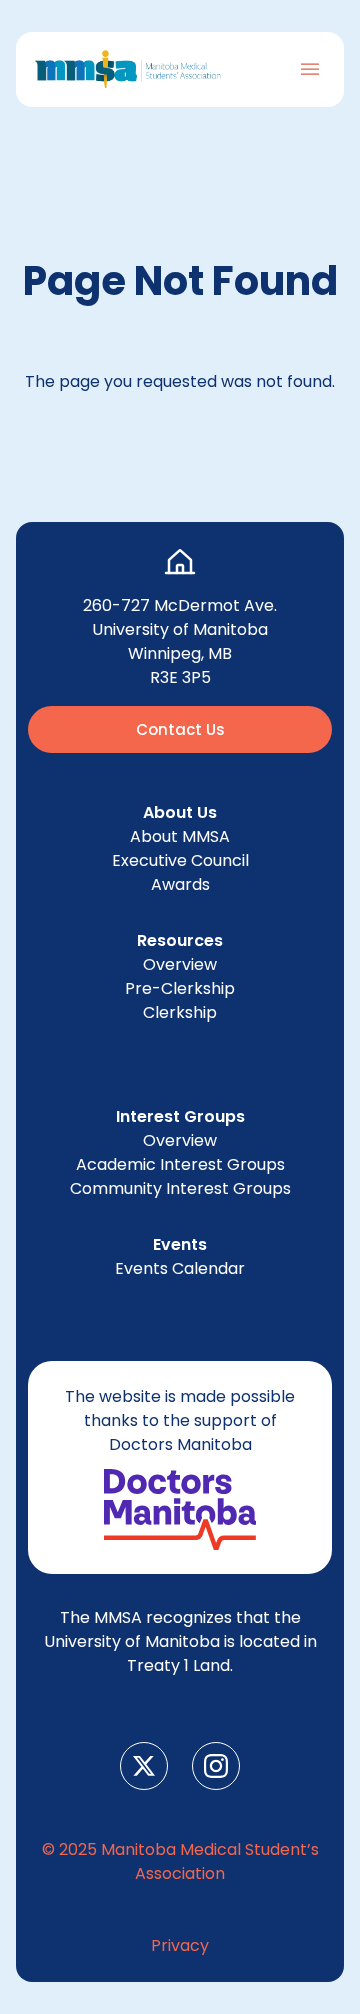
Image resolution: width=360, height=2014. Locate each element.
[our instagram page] (216, 1766)
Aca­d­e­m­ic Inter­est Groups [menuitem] (180, 1164)
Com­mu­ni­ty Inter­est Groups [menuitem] (180, 1188)
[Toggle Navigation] (310, 69)
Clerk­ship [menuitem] (180, 1012)
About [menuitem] (180, 836)
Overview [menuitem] (180, 964)
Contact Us (180, 729)
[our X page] (144, 1766)
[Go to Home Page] (128, 69)
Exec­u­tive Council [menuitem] (180, 860)
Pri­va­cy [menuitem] (180, 1945)
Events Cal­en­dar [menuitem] (180, 1268)
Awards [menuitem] (180, 884)
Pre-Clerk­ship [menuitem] (180, 988)
